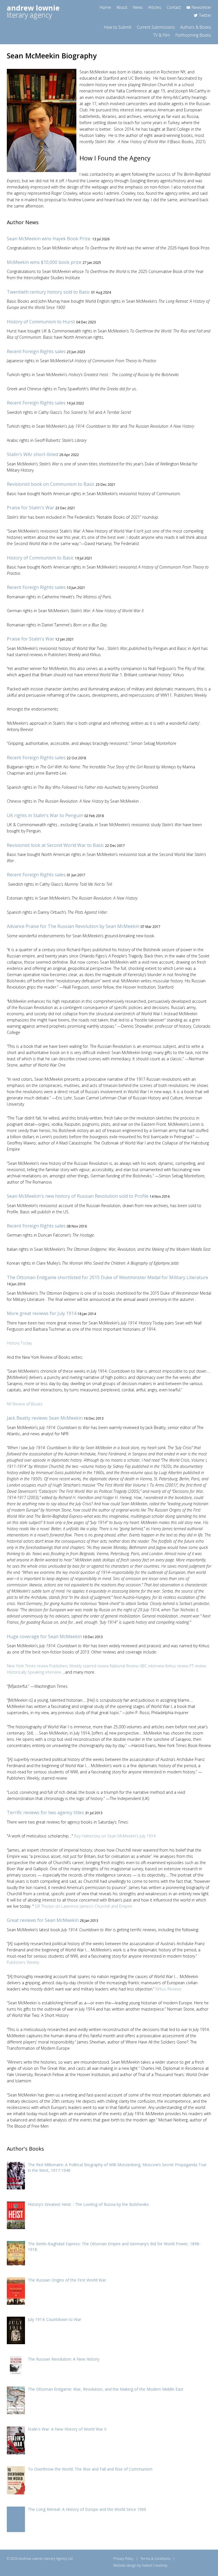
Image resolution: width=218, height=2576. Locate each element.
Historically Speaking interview (34, 1672)
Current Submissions (156, 27)
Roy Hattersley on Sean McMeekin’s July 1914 (115, 1836)
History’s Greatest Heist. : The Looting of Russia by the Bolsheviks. (89, 2204)
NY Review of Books (25, 1404)
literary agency (33, 11)
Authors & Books (196, 27)
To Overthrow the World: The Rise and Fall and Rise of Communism (90, 2469)
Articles (155, 7)
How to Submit (118, 27)
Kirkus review (177, 1666)
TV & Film (162, 35)
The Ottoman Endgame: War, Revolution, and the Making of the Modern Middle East (106, 2389)
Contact (174, 7)
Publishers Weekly (23, 1962)
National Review (124, 1666)
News (138, 7)
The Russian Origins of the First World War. (67, 2280)
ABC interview (152, 1666)
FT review (198, 1666)
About (122, 7)
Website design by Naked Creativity (140, 2565)
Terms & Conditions (155, 2559)
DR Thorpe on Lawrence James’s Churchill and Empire (84, 1906)
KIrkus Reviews (169, 1989)
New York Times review (28, 1666)
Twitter (205, 15)
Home (105, 7)
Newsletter (201, 7)
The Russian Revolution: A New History (64, 2359)
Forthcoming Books (193, 35)
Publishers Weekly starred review (79, 1666)
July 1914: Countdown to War (54, 2319)
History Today (19, 1343)
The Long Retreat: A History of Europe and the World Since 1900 (87, 2509)
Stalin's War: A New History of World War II (67, 2429)
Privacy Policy (123, 2559)
